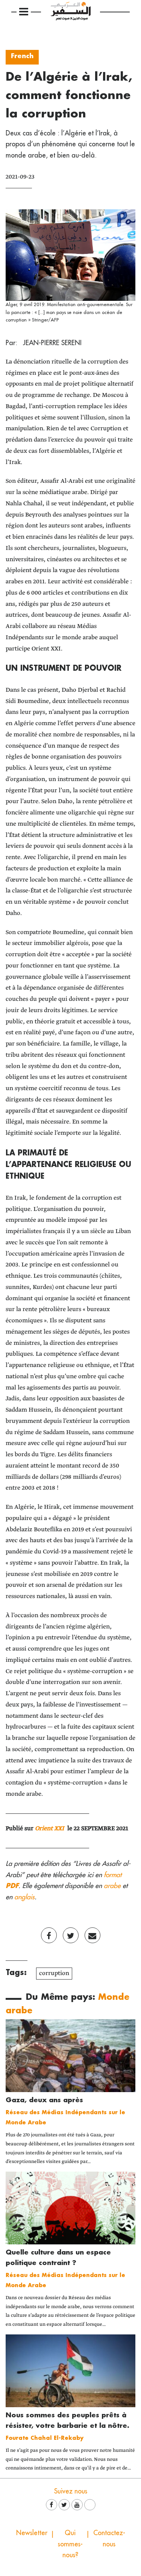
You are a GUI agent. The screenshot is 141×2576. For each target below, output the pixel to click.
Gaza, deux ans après (44, 2100)
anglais (24, 1897)
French (22, 56)
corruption (54, 1973)
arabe (112, 1886)
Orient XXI (50, 1829)
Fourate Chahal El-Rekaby (45, 2438)
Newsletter (32, 2533)
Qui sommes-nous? (70, 2544)
